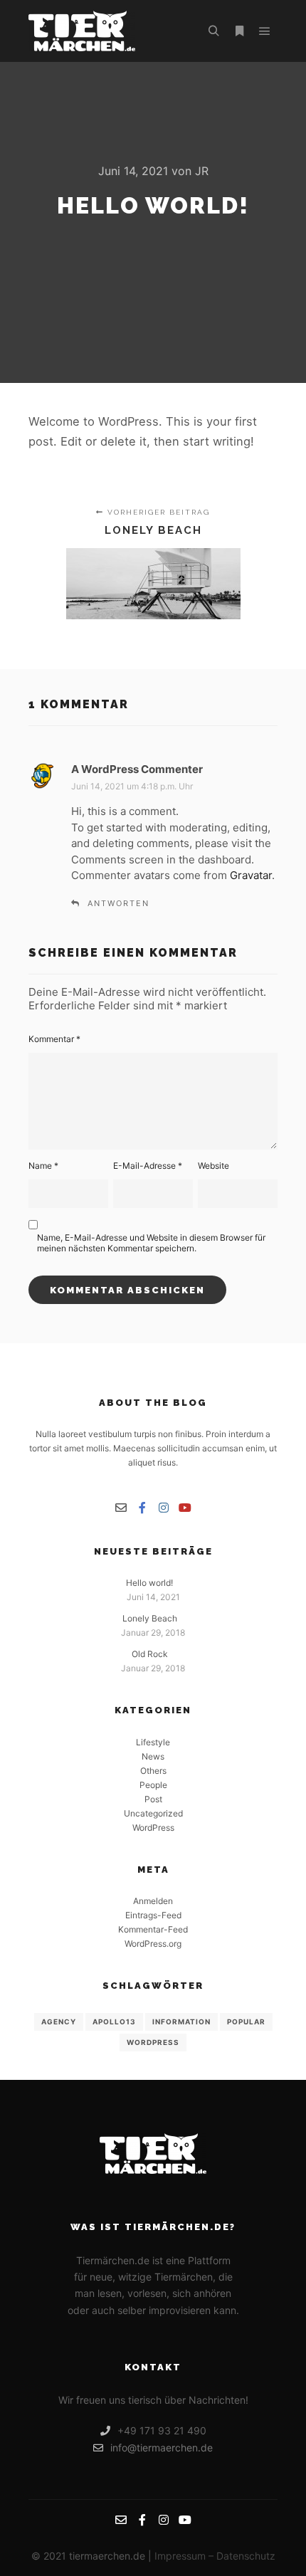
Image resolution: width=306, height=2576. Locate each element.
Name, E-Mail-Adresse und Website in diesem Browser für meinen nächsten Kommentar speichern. (151, 1243)
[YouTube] (185, 1508)
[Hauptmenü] (265, 31)
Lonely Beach (150, 1618)
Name (43, 1166)
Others (153, 1771)
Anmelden (153, 1901)
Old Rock (150, 1654)
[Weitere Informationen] (239, 31)
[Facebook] (142, 1508)
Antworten (118, 903)
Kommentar (54, 1039)
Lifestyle (153, 1742)
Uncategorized (153, 1813)
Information (181, 2022)
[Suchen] (213, 31)
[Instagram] (164, 1508)
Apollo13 (114, 2022)
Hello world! (149, 1583)
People (153, 1785)
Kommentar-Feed (153, 1929)
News (153, 1756)
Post (153, 1799)
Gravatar (251, 875)
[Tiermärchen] (82, 31)
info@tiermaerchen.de (162, 2448)
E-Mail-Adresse (148, 1166)
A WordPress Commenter (137, 769)
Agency (59, 2022)
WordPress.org (153, 1944)
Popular (246, 2022)
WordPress (153, 1828)
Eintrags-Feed (153, 1915)
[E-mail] (121, 1508)
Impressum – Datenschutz (215, 2556)
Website (213, 1166)
